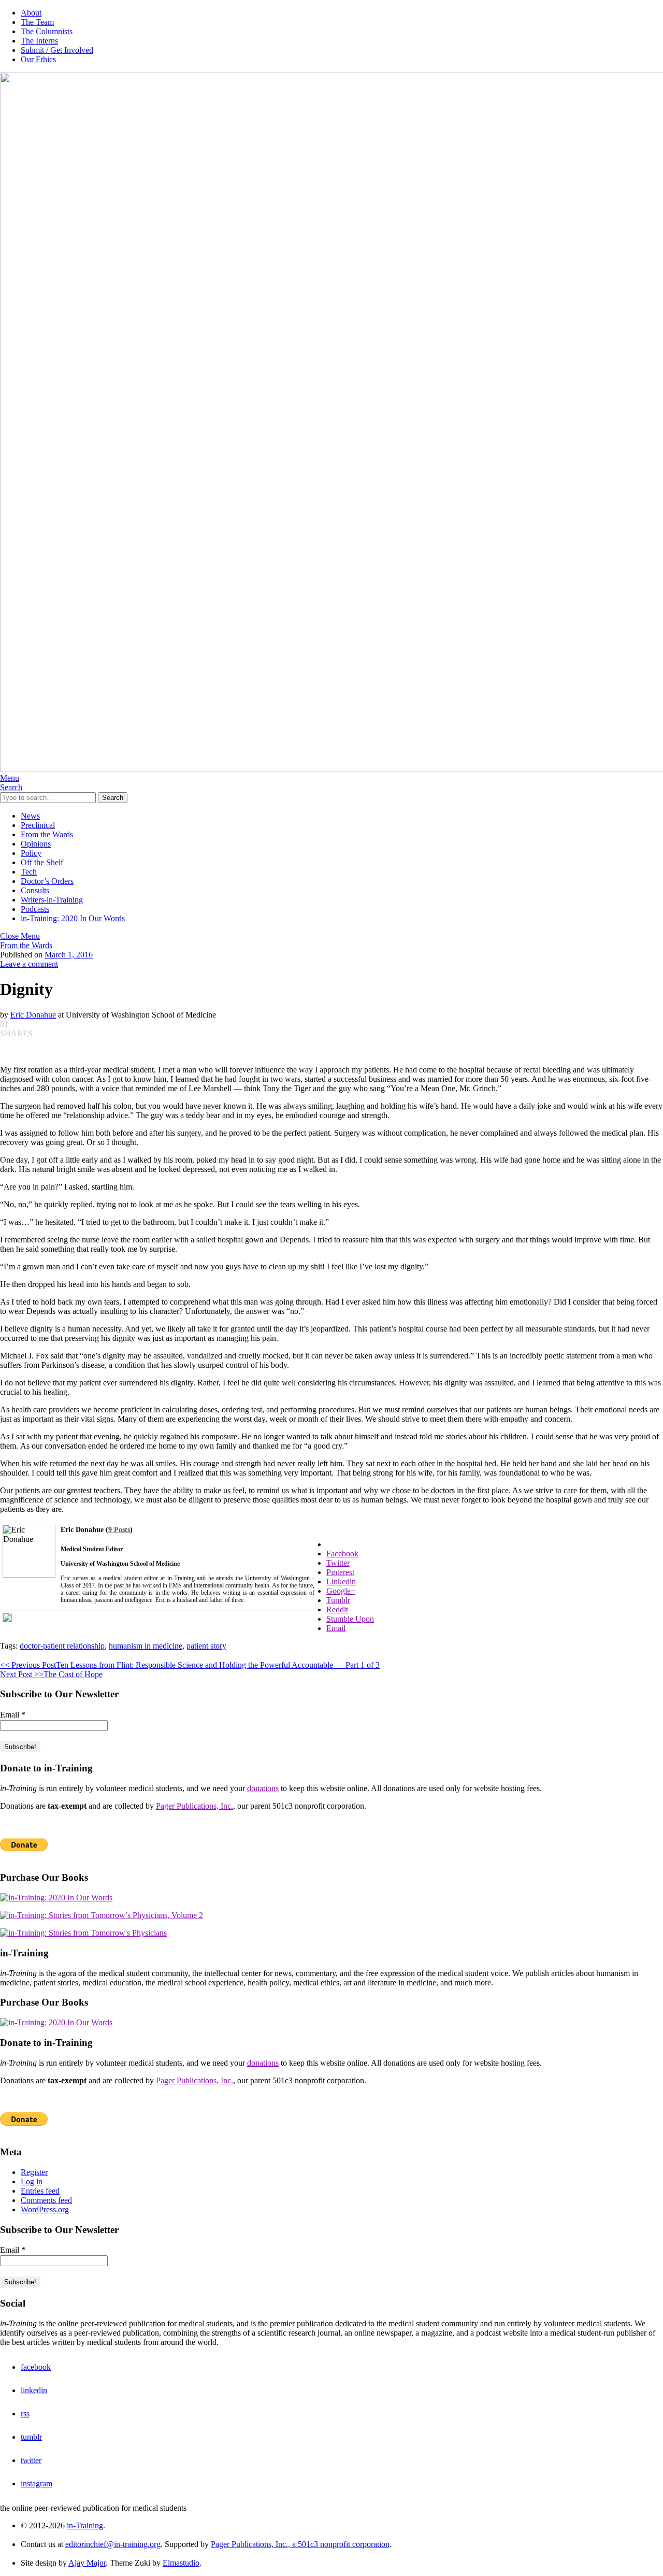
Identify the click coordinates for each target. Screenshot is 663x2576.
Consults (35, 890)
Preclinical (38, 825)
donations (263, 1788)
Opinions (36, 844)
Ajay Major (87, 2563)
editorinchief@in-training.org (113, 2544)
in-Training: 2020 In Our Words (73, 918)
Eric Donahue (33, 1015)
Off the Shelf (42, 862)
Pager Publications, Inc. (194, 1806)
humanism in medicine (146, 1646)
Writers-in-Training (52, 900)
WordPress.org (45, 2209)
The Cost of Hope (51, 1674)
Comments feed (46, 2200)
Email (13, 1715)
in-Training (85, 2525)
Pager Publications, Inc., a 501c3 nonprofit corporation (300, 2544)
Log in (32, 2181)
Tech (29, 872)
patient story (206, 1646)
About (31, 13)
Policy (31, 853)
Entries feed (40, 2191)
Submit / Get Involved (57, 50)
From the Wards (47, 834)
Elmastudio (181, 2563)
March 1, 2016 (69, 955)
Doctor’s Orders (47, 881)
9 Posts (119, 1530)
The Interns (39, 41)
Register (34, 2172)
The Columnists (47, 31)
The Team (37, 22)
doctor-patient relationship (62, 1646)
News (30, 816)
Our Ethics (38, 59)
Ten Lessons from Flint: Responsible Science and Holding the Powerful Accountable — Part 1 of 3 (190, 1665)
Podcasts (35, 909)
